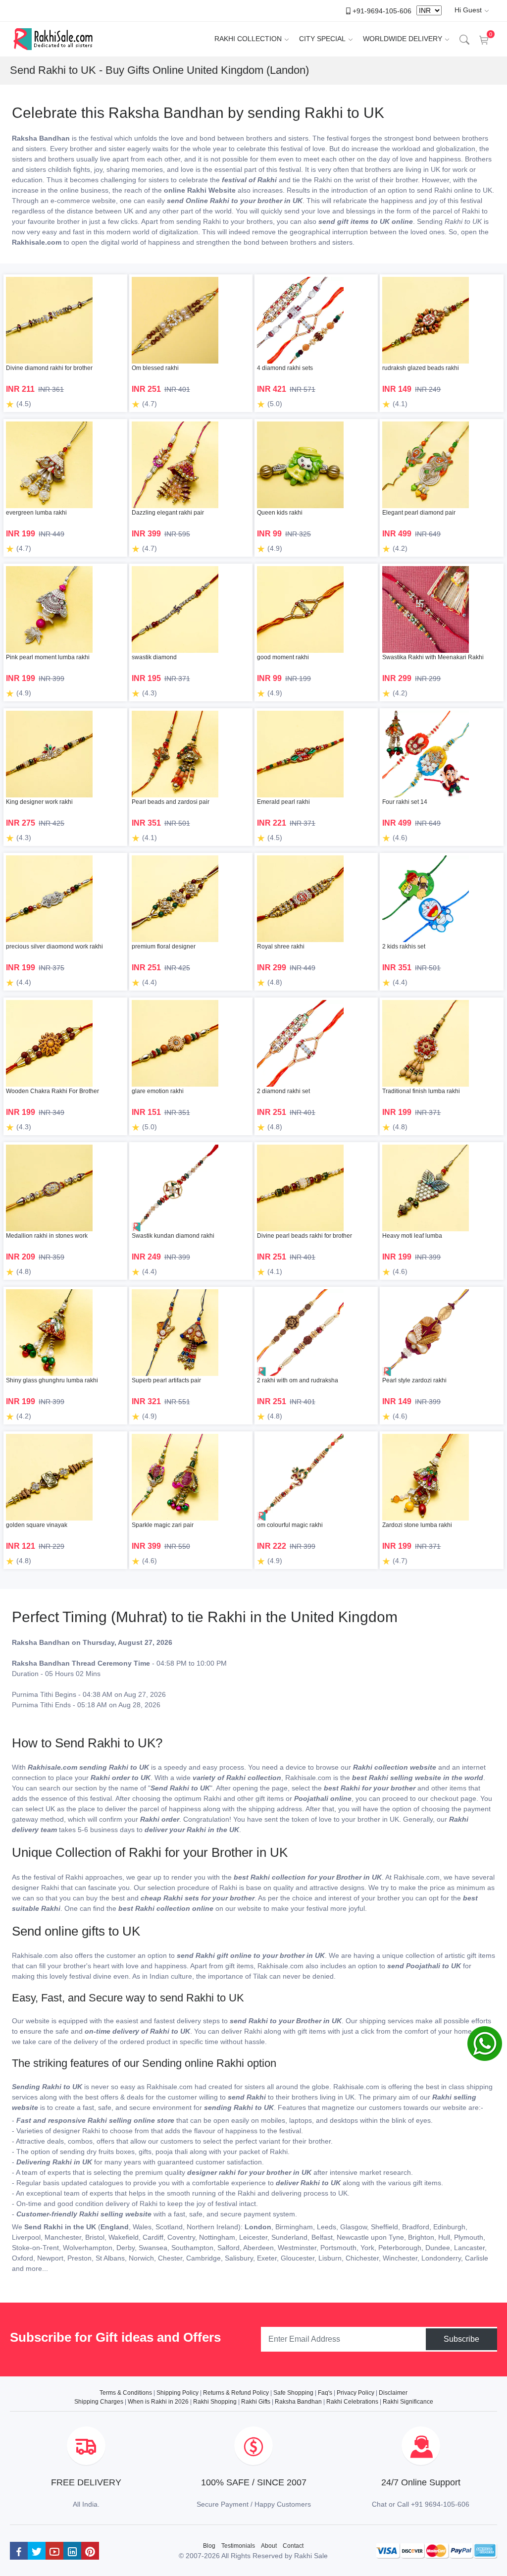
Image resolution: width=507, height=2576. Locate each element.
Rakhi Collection (248, 39)
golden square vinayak (37, 1525)
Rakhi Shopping (215, 2402)
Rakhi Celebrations (352, 2402)
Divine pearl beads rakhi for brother (304, 1236)
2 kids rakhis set (404, 946)
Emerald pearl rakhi (283, 802)
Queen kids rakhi (280, 513)
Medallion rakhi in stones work (47, 1236)
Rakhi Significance (408, 2402)
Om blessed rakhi (155, 368)
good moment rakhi (283, 657)
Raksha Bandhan (298, 2402)
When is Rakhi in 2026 (158, 2402)
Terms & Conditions (126, 2393)
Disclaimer (393, 2393)
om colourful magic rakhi (290, 1525)
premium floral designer (164, 946)
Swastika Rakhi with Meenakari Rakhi (433, 657)
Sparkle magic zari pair (163, 1525)
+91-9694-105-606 (382, 10)
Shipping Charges (99, 2402)
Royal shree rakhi (281, 946)
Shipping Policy (177, 2393)
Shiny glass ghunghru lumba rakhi (52, 1380)
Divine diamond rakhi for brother (49, 368)
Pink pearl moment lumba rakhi (48, 657)
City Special (322, 39)
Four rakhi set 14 (405, 802)
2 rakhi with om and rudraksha (298, 1380)
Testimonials (238, 2546)
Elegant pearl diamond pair (419, 513)
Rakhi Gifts (256, 2402)
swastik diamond (154, 657)
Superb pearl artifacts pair (166, 1380)
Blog (209, 2546)
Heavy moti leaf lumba (412, 1236)
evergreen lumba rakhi (36, 513)
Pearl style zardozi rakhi (414, 1380)
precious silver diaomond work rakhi (54, 946)
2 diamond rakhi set (283, 1091)
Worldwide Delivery (403, 39)
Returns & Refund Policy (236, 2393)
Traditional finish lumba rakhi (421, 1091)
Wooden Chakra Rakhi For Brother (52, 1091)
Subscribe (461, 2339)
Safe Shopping (293, 2393)
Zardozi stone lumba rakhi (417, 1525)
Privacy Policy (355, 2393)
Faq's (325, 2393)
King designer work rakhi (39, 802)
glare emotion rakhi (158, 1091)
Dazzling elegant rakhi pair (168, 513)
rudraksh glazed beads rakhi (421, 368)
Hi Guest (468, 10)
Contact (293, 2546)
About (269, 2546)
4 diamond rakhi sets (285, 368)
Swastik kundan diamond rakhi (173, 1236)
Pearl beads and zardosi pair (171, 802)
